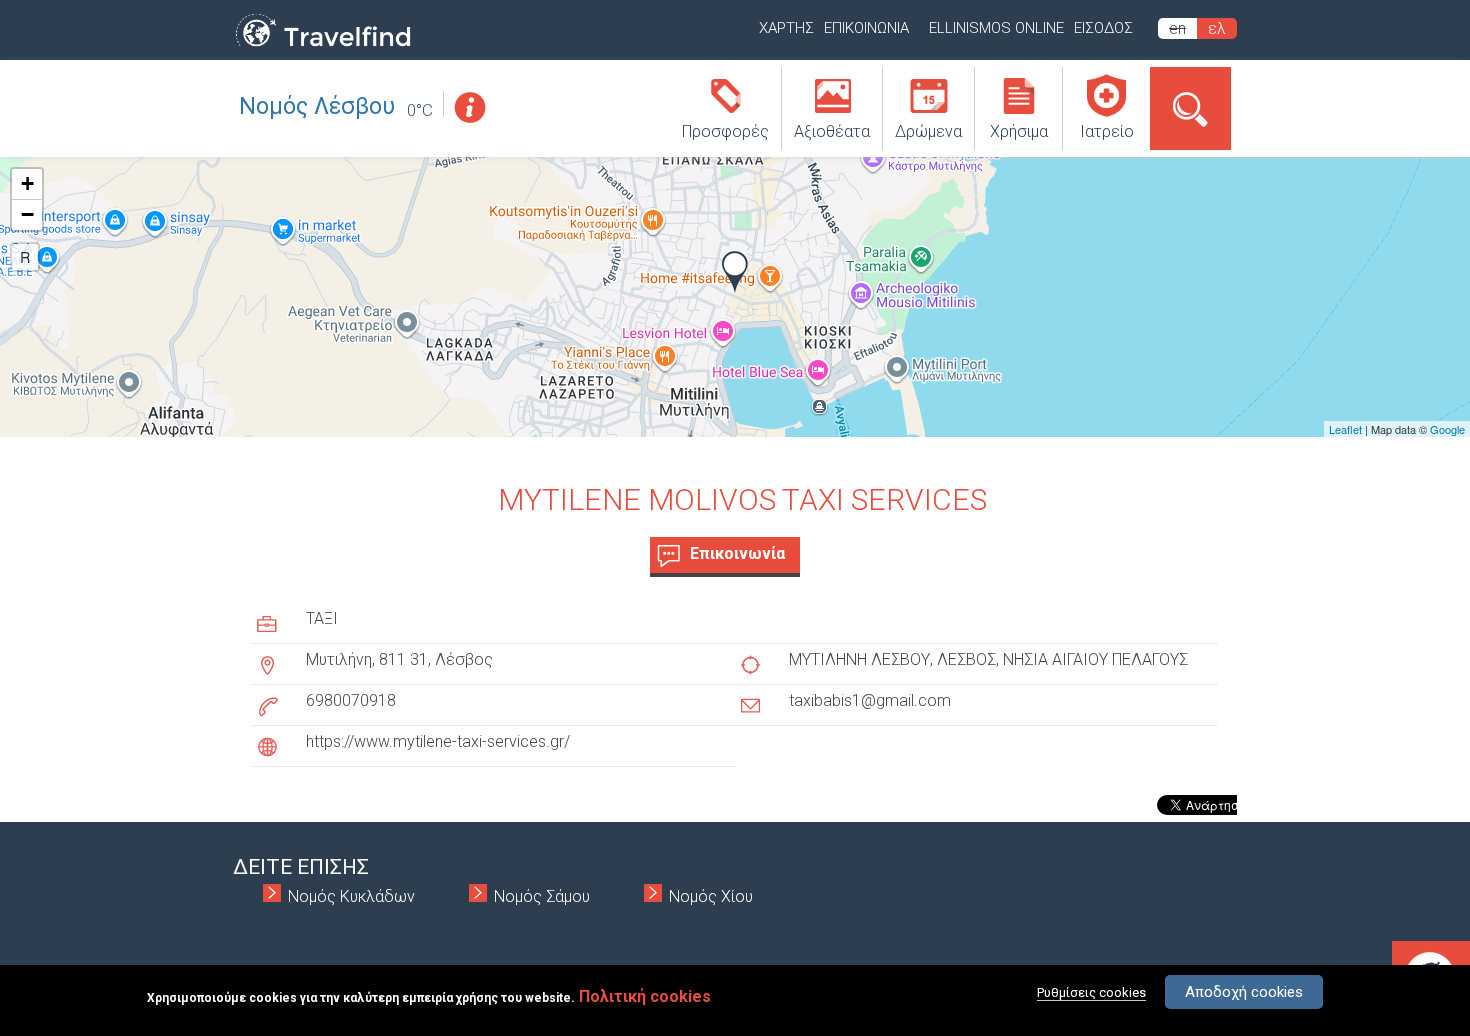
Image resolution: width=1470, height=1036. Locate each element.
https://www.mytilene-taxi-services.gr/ (438, 741)
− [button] (27, 214)
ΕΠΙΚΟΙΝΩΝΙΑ (866, 28)
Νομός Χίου (711, 896)
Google (1447, 429)
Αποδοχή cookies (1244, 992)
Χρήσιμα (1019, 131)
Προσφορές (725, 131)
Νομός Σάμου (542, 896)
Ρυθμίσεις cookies (1091, 992)
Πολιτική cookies (645, 996)
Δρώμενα (928, 131)
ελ (1217, 28)
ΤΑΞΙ (322, 618)
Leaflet (1345, 429)
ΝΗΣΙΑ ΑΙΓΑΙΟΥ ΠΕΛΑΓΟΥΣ (1095, 659)
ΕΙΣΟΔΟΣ (1103, 28)
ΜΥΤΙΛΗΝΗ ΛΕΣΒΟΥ (859, 659)
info (469, 107)
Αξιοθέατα (832, 131)
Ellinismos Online (996, 28)
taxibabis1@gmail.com (870, 700)
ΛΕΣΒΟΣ (966, 659)
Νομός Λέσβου (317, 106)
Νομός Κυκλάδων (351, 896)
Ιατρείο (1107, 131)
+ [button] (27, 183)
